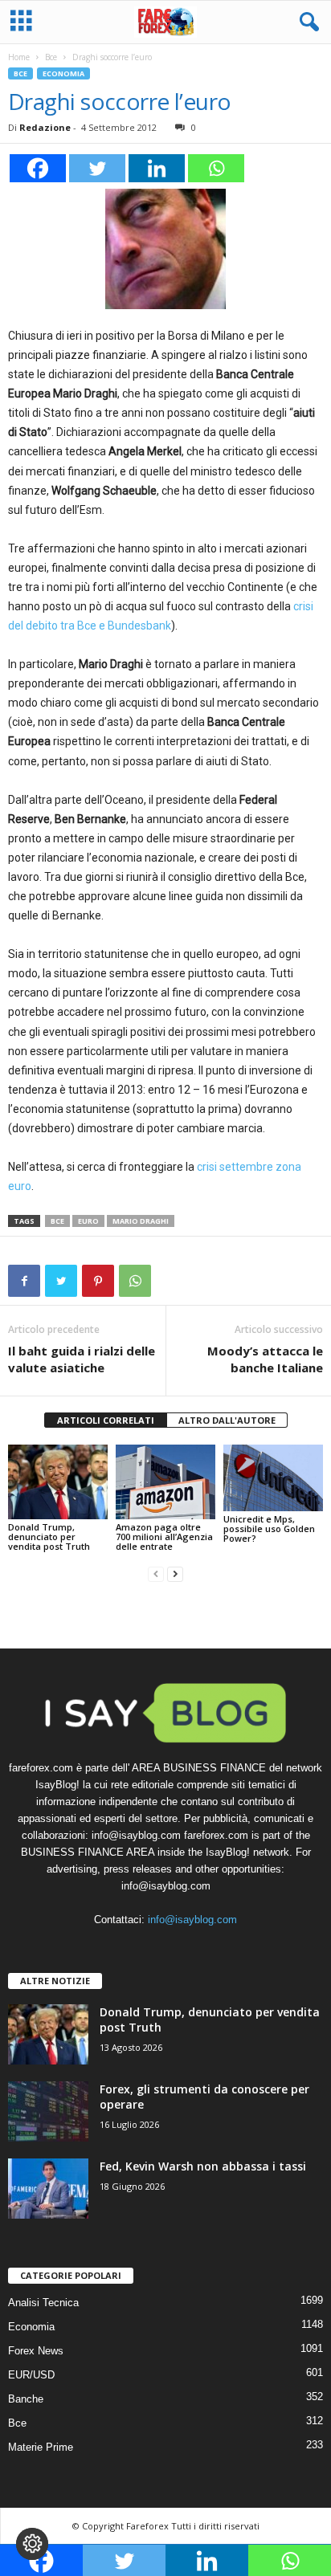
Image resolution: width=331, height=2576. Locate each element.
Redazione (45, 127)
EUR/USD (31, 2375)
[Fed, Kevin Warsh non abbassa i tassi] (48, 2189)
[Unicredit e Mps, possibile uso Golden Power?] (273, 1478)
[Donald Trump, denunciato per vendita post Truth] (58, 1482)
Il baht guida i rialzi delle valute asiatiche (82, 1359)
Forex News (36, 2351)
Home (19, 57)
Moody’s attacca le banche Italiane (265, 1359)
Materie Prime (41, 2447)
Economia (63, 73)
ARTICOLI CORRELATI (106, 1420)
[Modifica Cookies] (32, 2544)
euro (88, 1221)
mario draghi (141, 1221)
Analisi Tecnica (43, 2303)
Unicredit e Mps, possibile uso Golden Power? (269, 1528)
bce (57, 1221)
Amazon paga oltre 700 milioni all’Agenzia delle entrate (164, 1537)
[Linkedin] (157, 168)
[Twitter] (97, 168)
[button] (306, 22)
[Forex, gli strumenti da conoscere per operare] (48, 2111)
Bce (51, 57)
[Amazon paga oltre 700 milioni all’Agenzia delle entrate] (165, 1482)
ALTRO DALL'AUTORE (227, 1420)
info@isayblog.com (192, 1920)
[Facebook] (38, 168)
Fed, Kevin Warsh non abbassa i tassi (203, 2166)
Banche (26, 2399)
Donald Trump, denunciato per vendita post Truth (49, 1537)
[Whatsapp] (216, 168)
